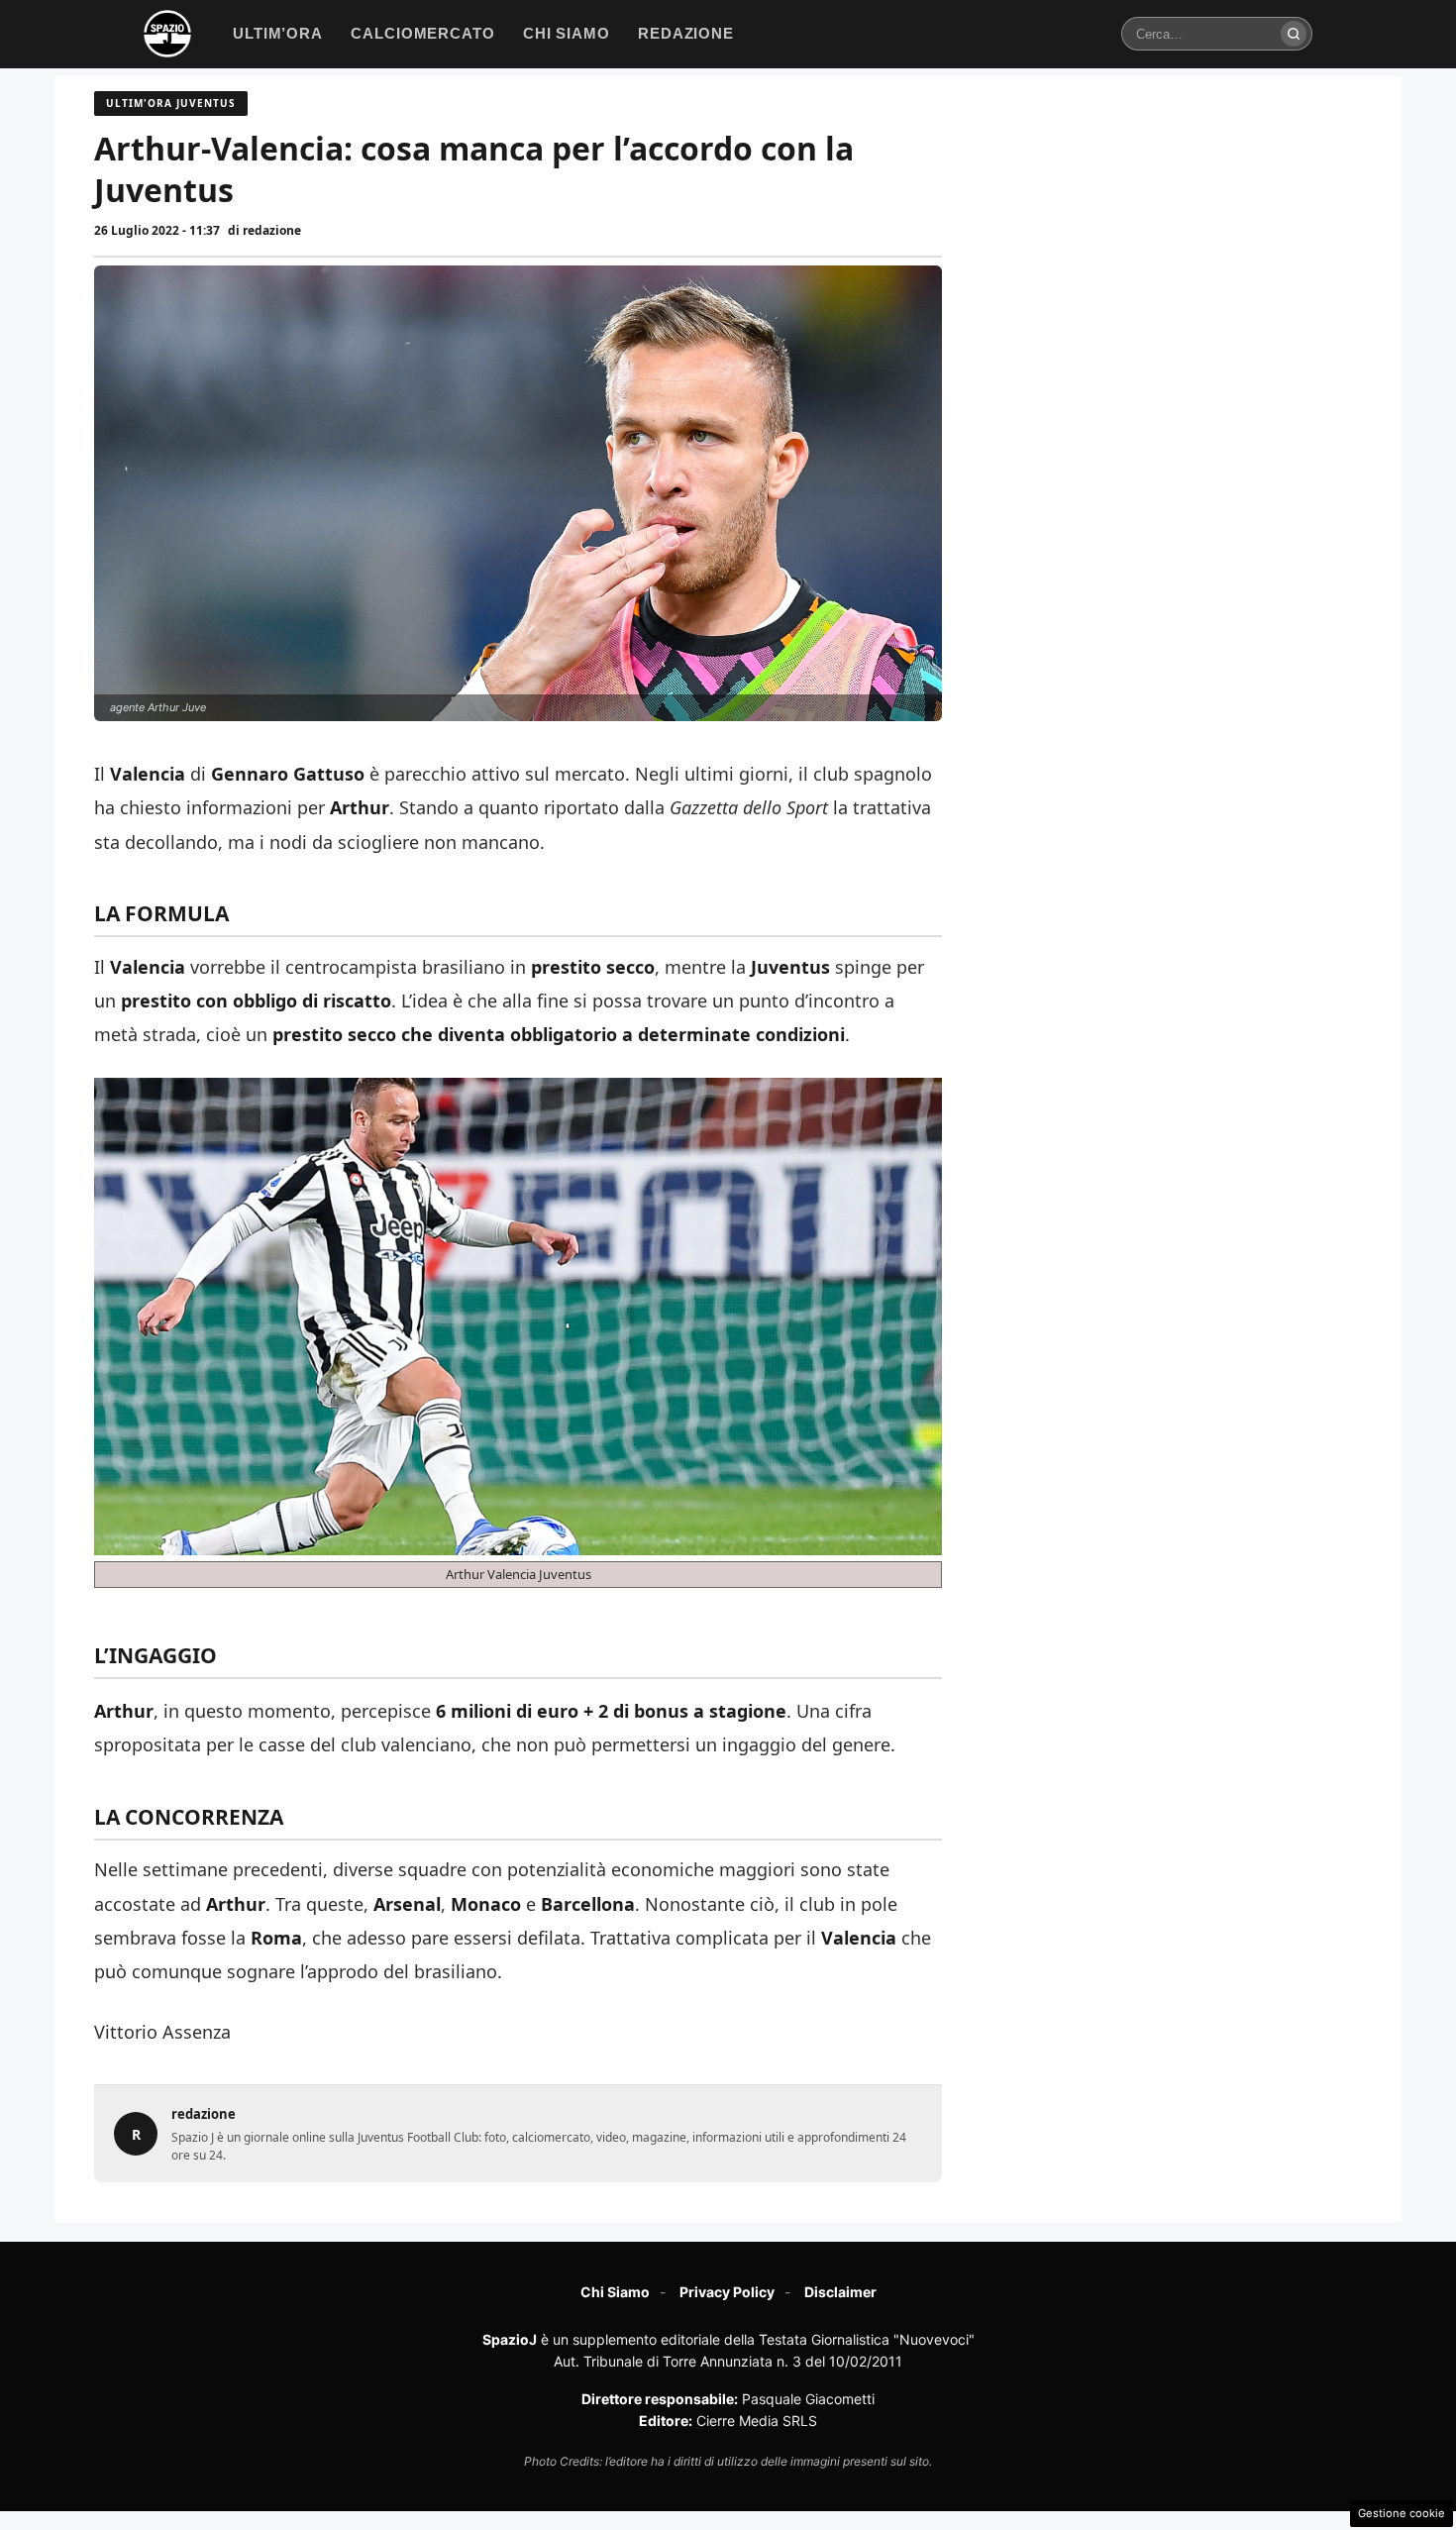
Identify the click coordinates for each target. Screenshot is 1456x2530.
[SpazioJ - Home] (167, 34)
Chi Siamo (615, 2292)
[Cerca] (1294, 34)
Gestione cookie (1402, 2513)
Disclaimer (840, 2292)
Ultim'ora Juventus (171, 103)
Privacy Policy (727, 2292)
